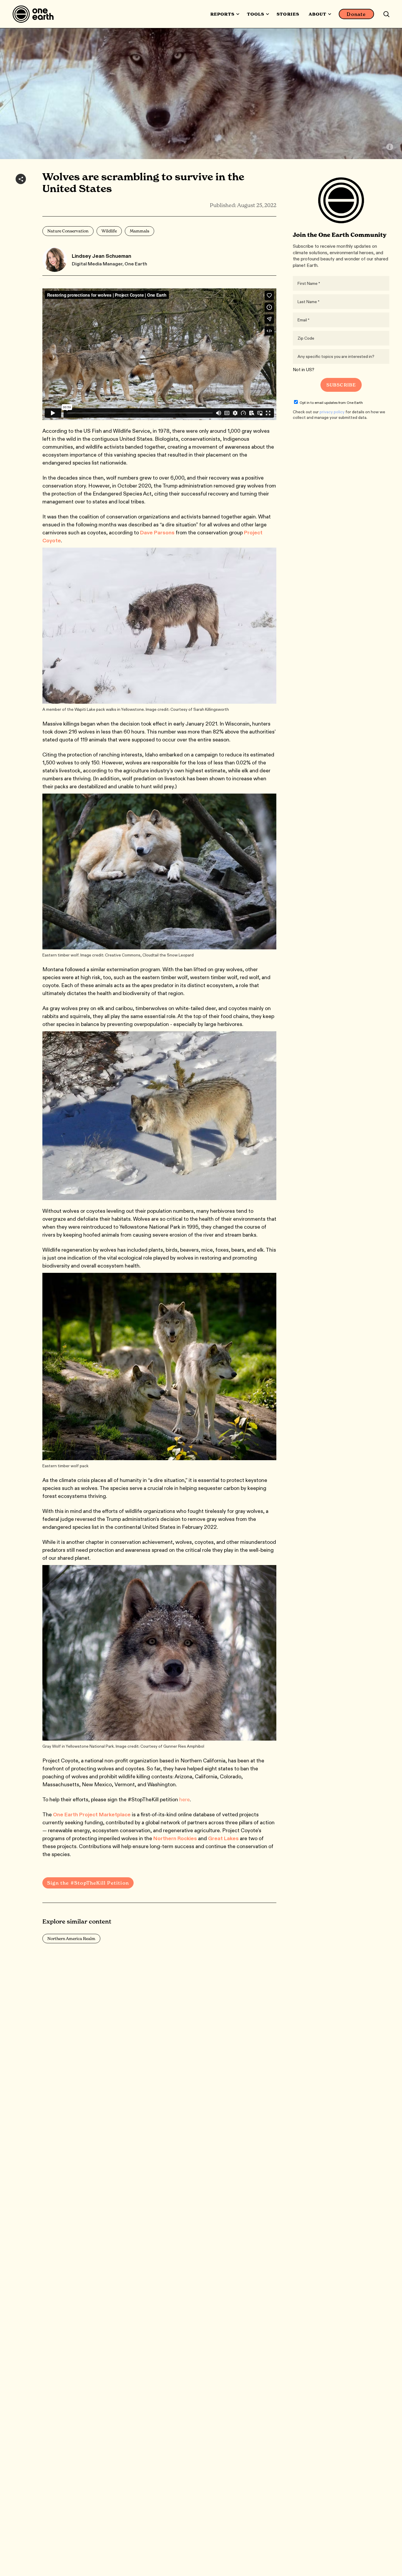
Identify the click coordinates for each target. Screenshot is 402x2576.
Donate (356, 14)
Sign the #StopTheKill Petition (88, 1883)
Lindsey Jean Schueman (102, 256)
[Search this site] (386, 14)
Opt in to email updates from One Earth (331, 403)
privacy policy (332, 412)
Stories (288, 14)
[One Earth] (35, 14)
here (185, 1800)
